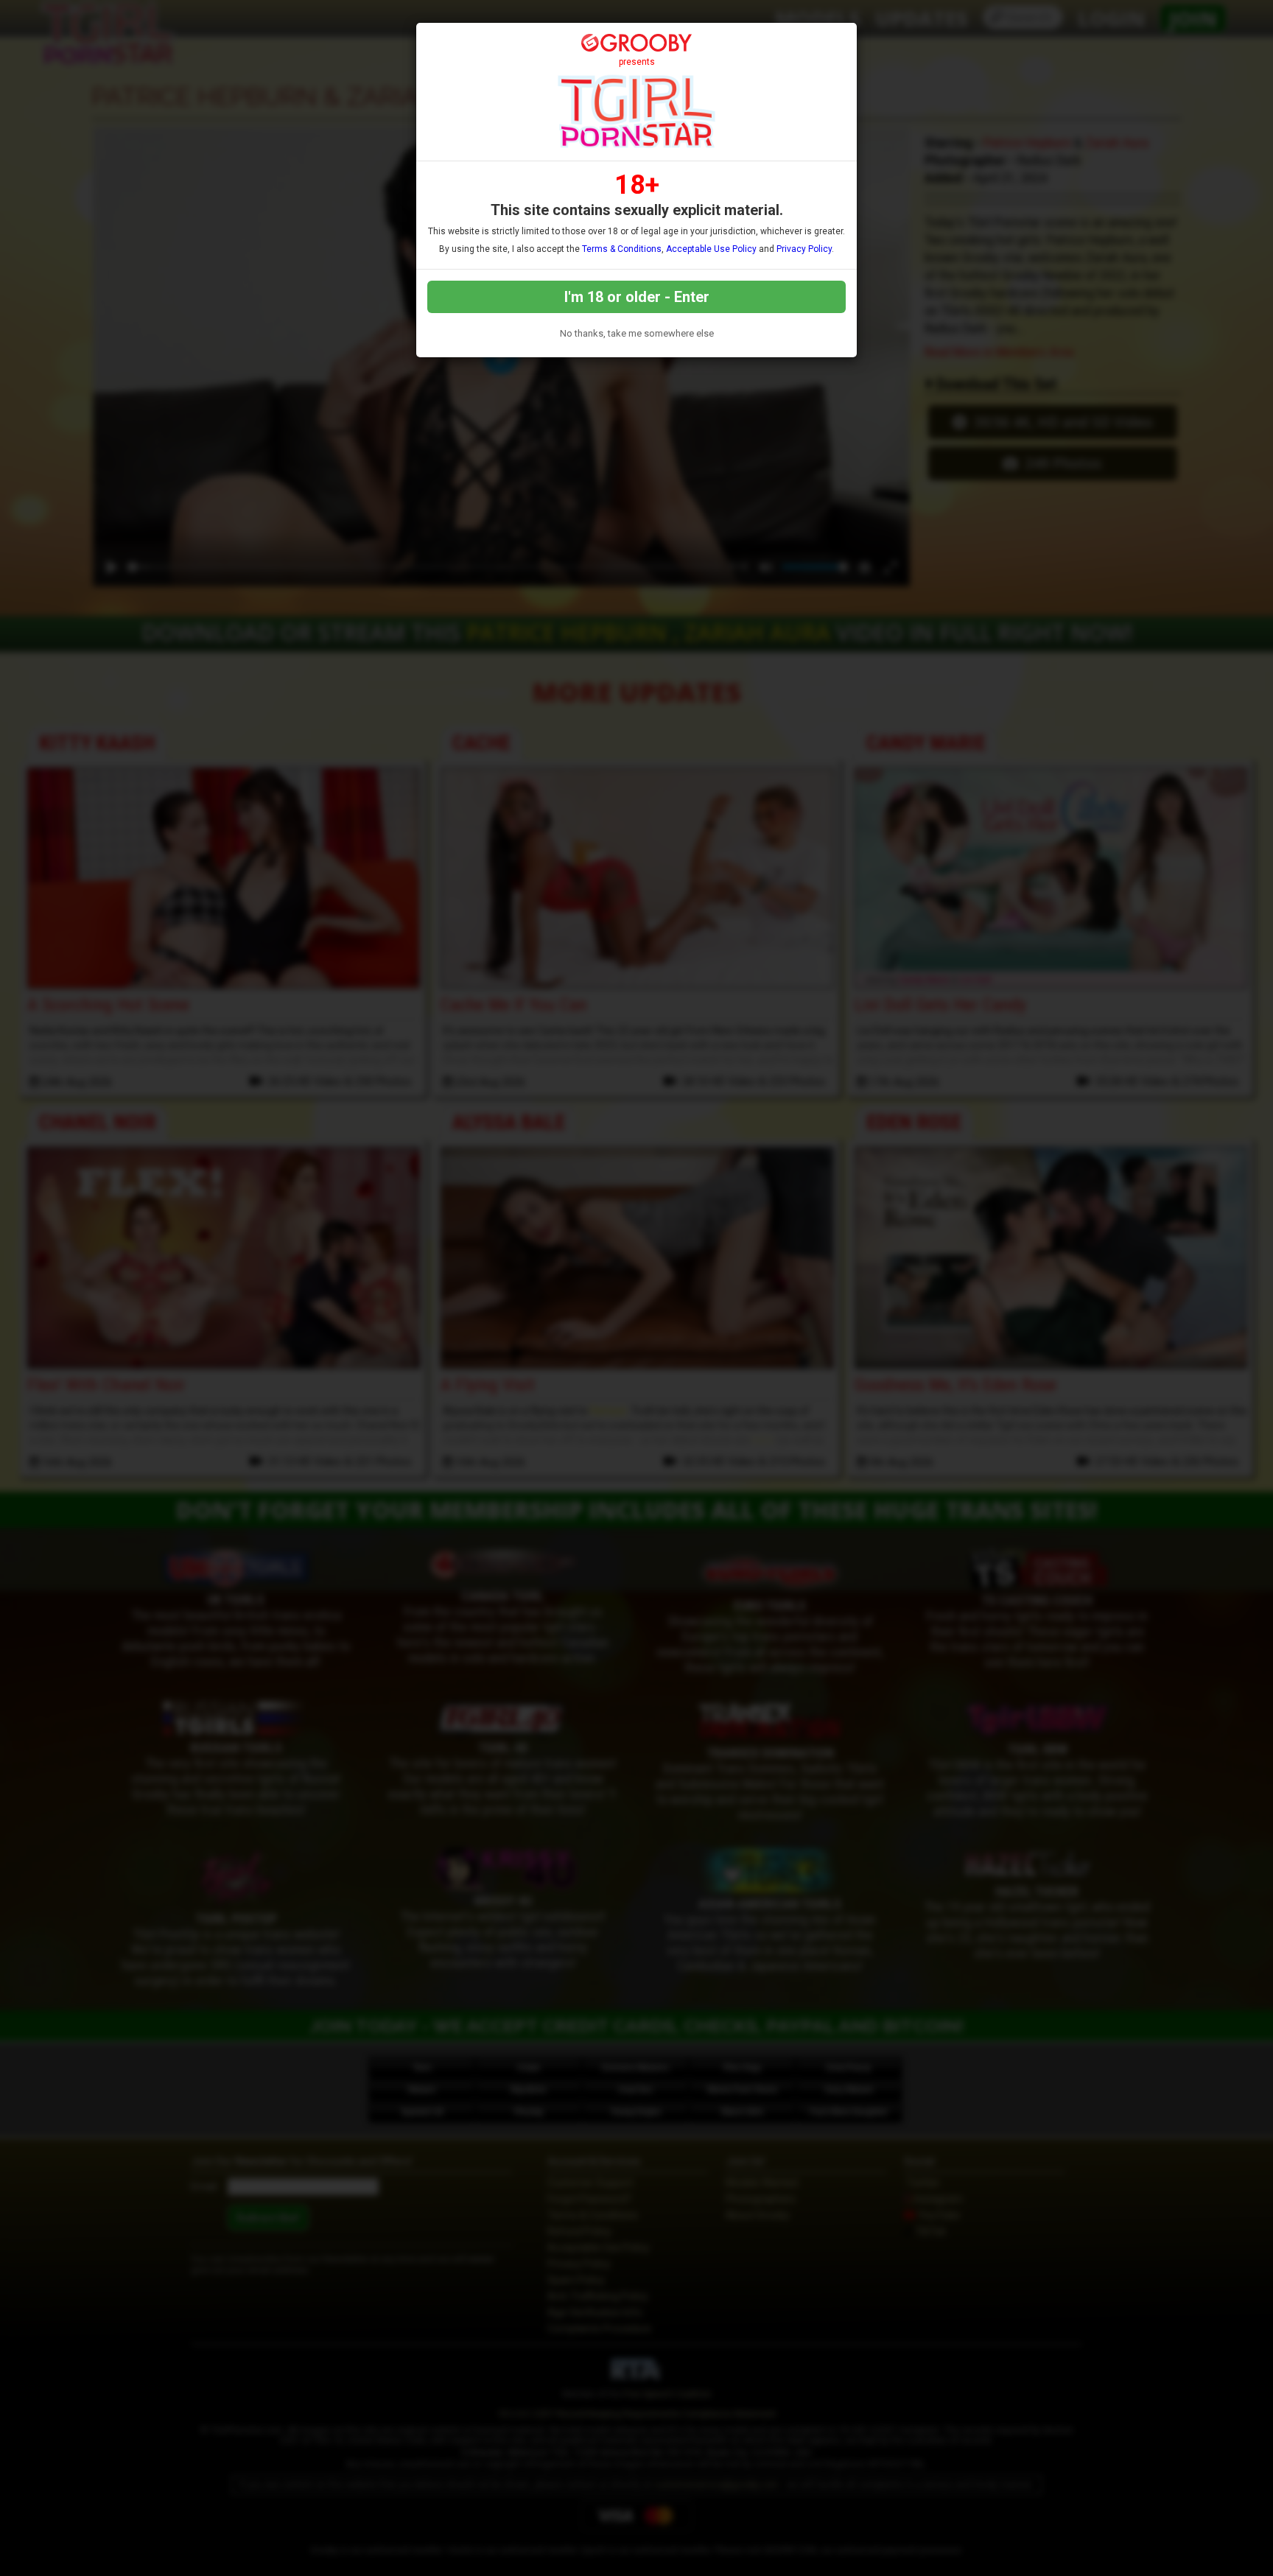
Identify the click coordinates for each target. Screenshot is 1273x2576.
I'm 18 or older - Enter (637, 297)
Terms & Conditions (622, 249)
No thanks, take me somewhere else (637, 333)
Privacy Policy (804, 249)
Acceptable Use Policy (711, 249)
